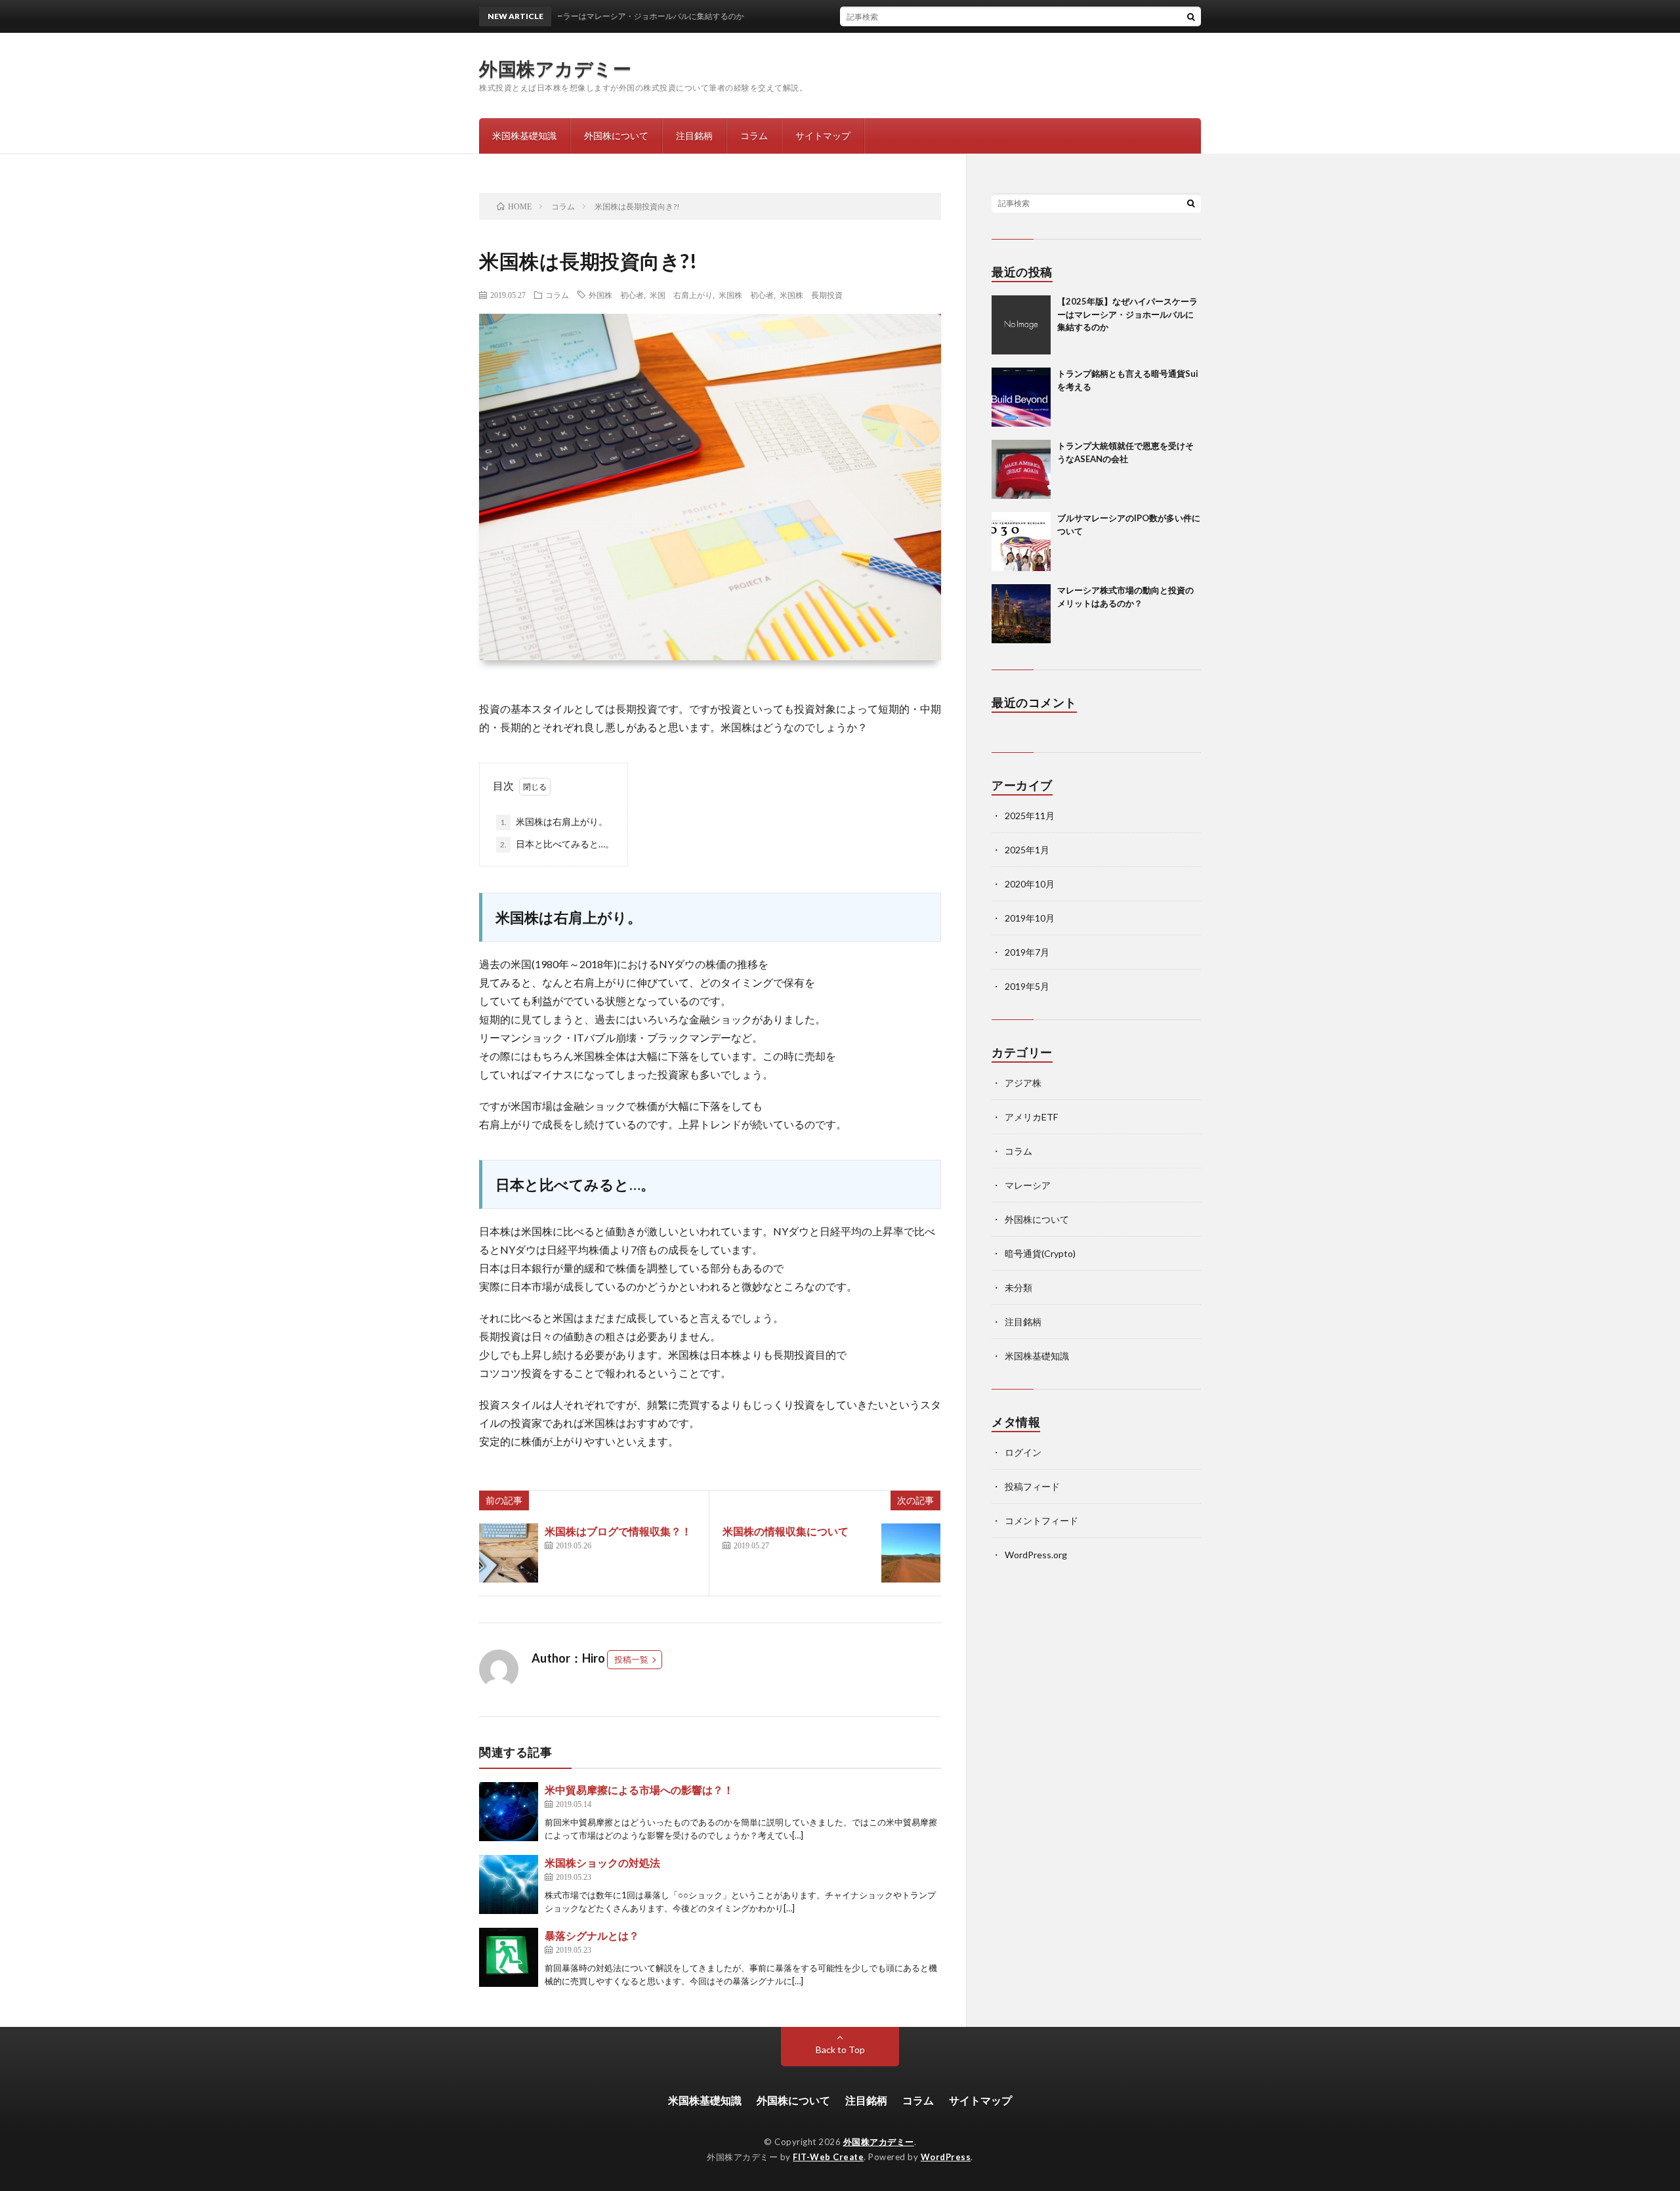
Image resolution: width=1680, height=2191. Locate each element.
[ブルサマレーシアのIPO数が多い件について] (1021, 542)
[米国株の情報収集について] (911, 1553)
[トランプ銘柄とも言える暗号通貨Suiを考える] (1021, 397)
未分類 (1018, 1287)
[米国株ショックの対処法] (509, 1884)
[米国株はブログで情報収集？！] (509, 1553)
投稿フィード (1032, 1486)
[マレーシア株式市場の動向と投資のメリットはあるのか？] (1021, 614)
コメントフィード (1041, 1521)
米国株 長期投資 (811, 295)
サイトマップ (823, 136)
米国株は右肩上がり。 (554, 821)
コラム (754, 136)
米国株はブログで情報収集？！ (618, 1531)
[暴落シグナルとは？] (509, 1957)
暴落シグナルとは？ (592, 1935)
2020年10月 (1030, 884)
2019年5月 (1027, 986)
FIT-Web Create (828, 2157)
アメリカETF (1031, 1117)
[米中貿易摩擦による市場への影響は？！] (509, 1812)
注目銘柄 (694, 136)
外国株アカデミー (555, 68)
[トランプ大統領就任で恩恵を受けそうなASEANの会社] (1021, 469)
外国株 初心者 (616, 295)
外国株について (616, 136)
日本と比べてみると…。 (557, 844)
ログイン (1023, 1452)
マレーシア (1028, 1185)
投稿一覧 (631, 1659)
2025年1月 (1027, 850)
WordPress (946, 2157)
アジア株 (1023, 1083)
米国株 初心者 (746, 295)
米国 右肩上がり (681, 295)
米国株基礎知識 (524, 136)
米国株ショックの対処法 (602, 1862)
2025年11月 (1030, 816)
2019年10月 (1030, 918)
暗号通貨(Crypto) (1040, 1253)
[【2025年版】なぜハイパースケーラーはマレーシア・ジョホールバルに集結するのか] (1021, 325)
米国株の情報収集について (786, 1531)
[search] (1191, 16)
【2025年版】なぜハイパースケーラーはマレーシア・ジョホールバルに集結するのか (1127, 314)
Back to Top (840, 2050)
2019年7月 (1027, 952)
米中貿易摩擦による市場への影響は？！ (639, 1790)
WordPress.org (1036, 1555)
